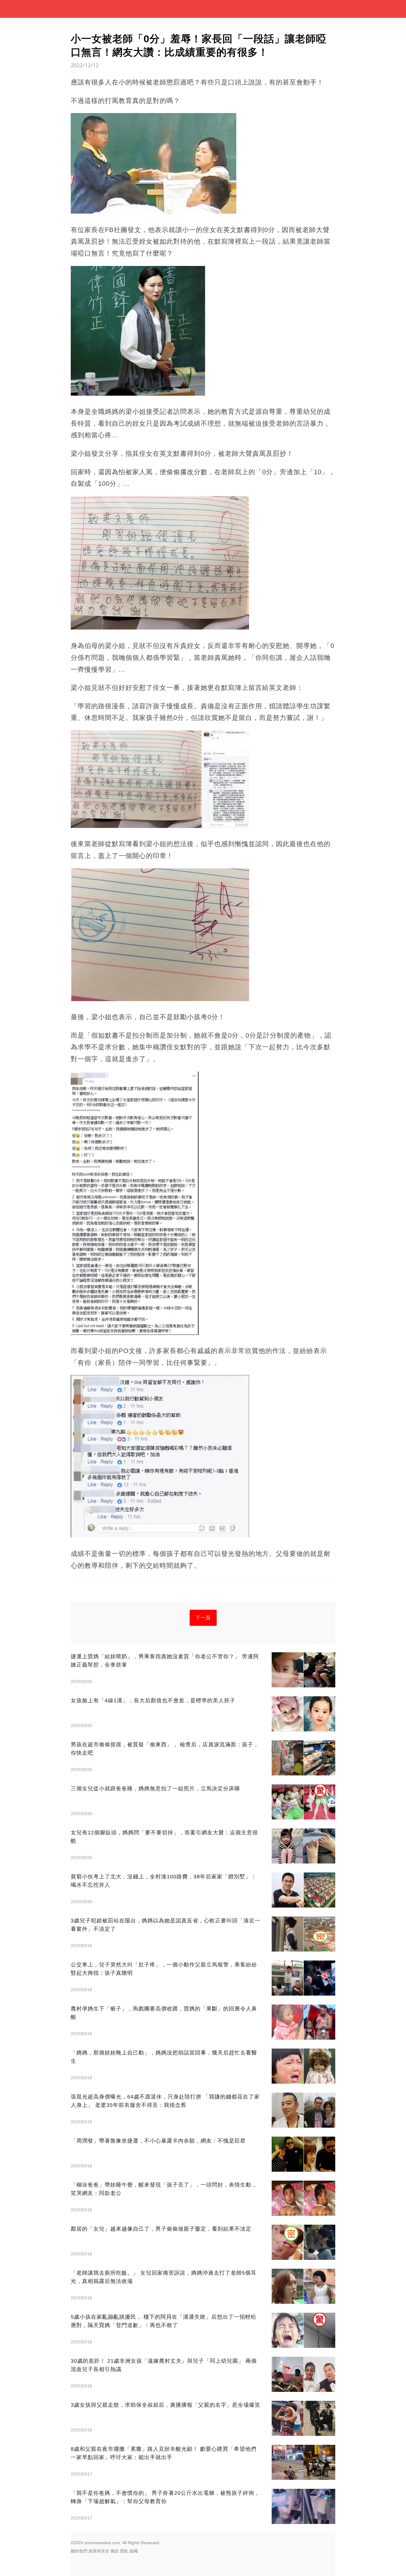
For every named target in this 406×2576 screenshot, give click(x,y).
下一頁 (203, 1618)
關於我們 (79, 2551)
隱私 (124, 2551)
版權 (134, 2551)
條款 (115, 2551)
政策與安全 (99, 2551)
